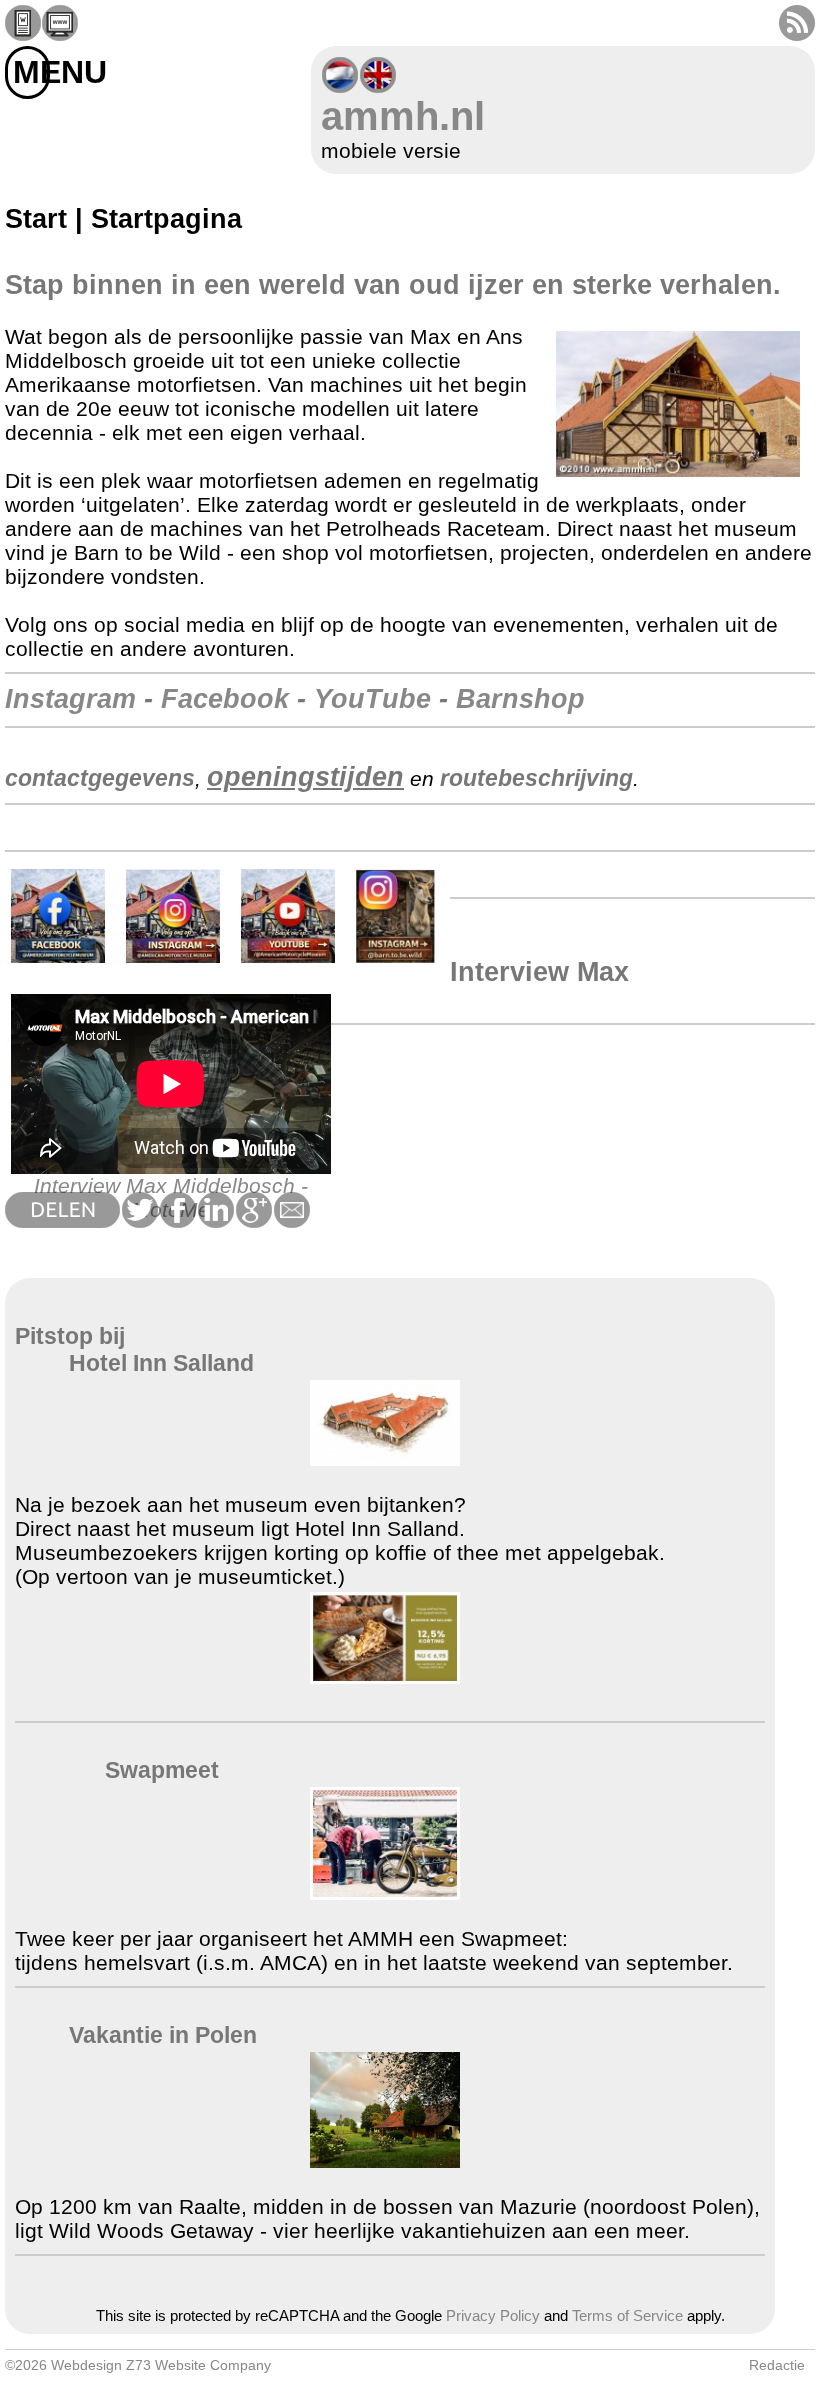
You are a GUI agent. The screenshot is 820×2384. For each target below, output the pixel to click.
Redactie (777, 2365)
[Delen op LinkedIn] (215, 1220)
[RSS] (797, 33)
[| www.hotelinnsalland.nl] (385, 1458)
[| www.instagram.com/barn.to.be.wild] (395, 958)
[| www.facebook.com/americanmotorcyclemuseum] (58, 958)
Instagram (70, 699)
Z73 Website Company (198, 2365)
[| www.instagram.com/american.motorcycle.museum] (173, 958)
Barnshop (520, 699)
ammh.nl (403, 116)
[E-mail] (291, 1220)
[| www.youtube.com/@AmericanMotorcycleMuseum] (288, 958)
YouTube (372, 699)
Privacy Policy (493, 2316)
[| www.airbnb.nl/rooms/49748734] (385, 2160)
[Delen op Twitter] (139, 1220)
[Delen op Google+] (253, 1220)
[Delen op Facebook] (177, 1220)
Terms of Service (627, 2316)
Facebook (225, 699)
